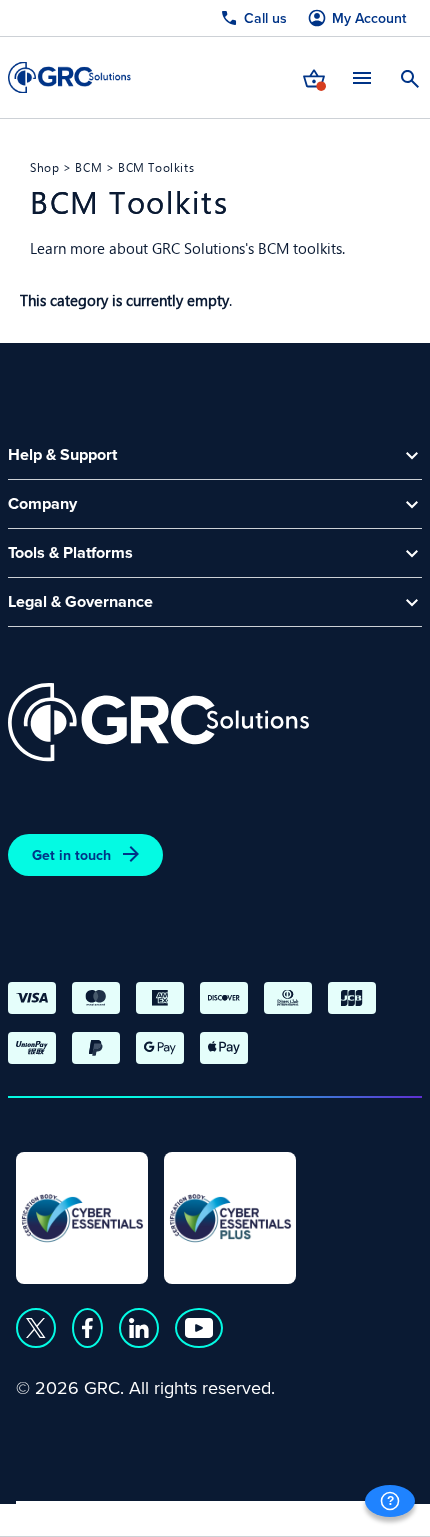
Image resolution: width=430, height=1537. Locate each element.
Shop (44, 167)
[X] (36, 1328)
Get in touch (71, 855)
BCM (88, 167)
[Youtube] (199, 1328)
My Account (369, 18)
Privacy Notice (70, 1513)
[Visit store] (314, 77)
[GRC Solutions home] (158, 722)
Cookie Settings (332, 1513)
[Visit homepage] (69, 77)
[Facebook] (87, 1328)
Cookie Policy (198, 1513)
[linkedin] (139, 1328)
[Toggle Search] (410, 77)
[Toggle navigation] (362, 77)
